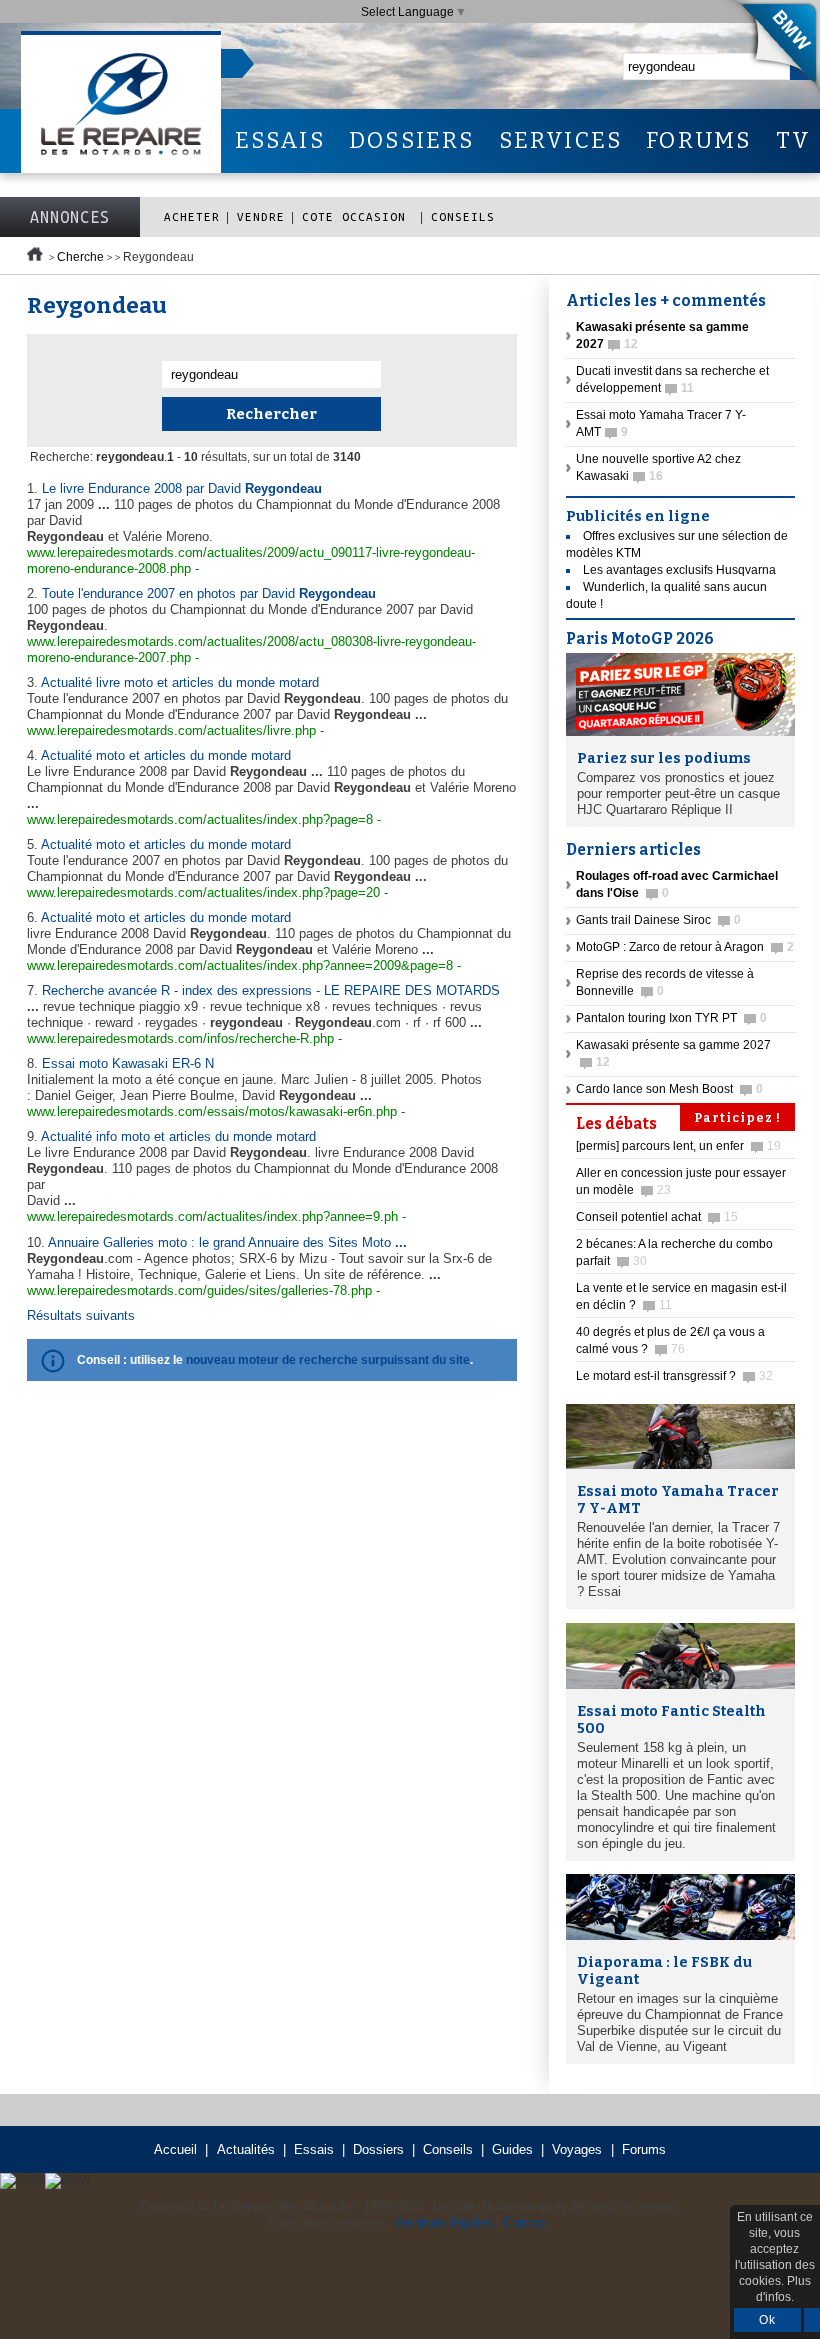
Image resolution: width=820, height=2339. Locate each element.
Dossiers (378, 2149)
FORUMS (698, 140)
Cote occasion (358, 216)
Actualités (246, 2149)
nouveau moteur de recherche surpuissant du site (328, 1360)
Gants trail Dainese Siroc (658, 920)
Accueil (175, 2149)
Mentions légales (443, 2222)
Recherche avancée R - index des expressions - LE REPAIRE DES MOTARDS (271, 990)
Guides (512, 2149)
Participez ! (737, 1118)
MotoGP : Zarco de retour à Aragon (685, 947)
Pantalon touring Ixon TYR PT (671, 1018)
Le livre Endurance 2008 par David (182, 488)
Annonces (70, 217)
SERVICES (561, 140)
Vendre (261, 216)
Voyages (577, 2149)
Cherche (80, 257)
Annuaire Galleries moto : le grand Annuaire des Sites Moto (227, 1242)
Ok (767, 2320)
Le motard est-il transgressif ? (674, 1376)
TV (793, 140)
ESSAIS (280, 140)
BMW (769, 50)
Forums (644, 2149)
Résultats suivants (81, 1315)
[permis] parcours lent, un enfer (678, 1146)
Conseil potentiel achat (657, 1217)
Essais (314, 2149)
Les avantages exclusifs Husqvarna (679, 570)
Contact (525, 2222)
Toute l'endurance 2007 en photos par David (209, 593)
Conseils (463, 216)
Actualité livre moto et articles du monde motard (180, 682)
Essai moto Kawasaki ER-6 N (128, 1063)
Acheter (192, 216)
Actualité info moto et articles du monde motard (178, 1136)
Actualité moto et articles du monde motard (166, 755)
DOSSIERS (412, 140)
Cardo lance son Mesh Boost (669, 1089)
